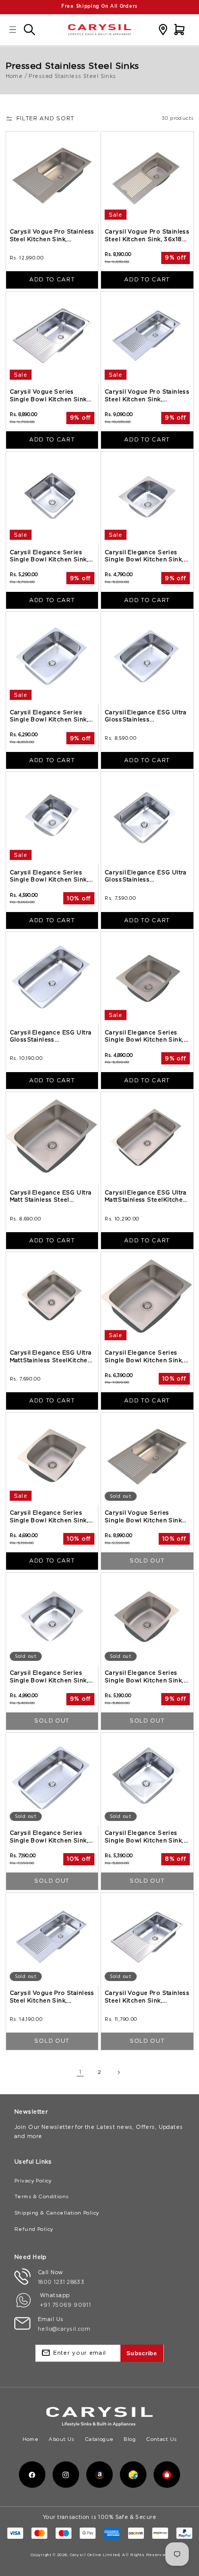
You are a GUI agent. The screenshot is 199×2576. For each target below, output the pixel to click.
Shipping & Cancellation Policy (57, 2213)
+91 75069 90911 (65, 2305)
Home (14, 76)
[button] (13, 29)
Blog (130, 2439)
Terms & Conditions (42, 2196)
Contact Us (161, 2439)
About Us (61, 2439)
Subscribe (142, 2353)
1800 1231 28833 (61, 2282)
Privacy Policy (33, 2181)
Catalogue (99, 2439)
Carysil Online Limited (95, 2555)
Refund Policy (34, 2229)
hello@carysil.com (64, 2329)
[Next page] (119, 2073)
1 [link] (80, 2072)
